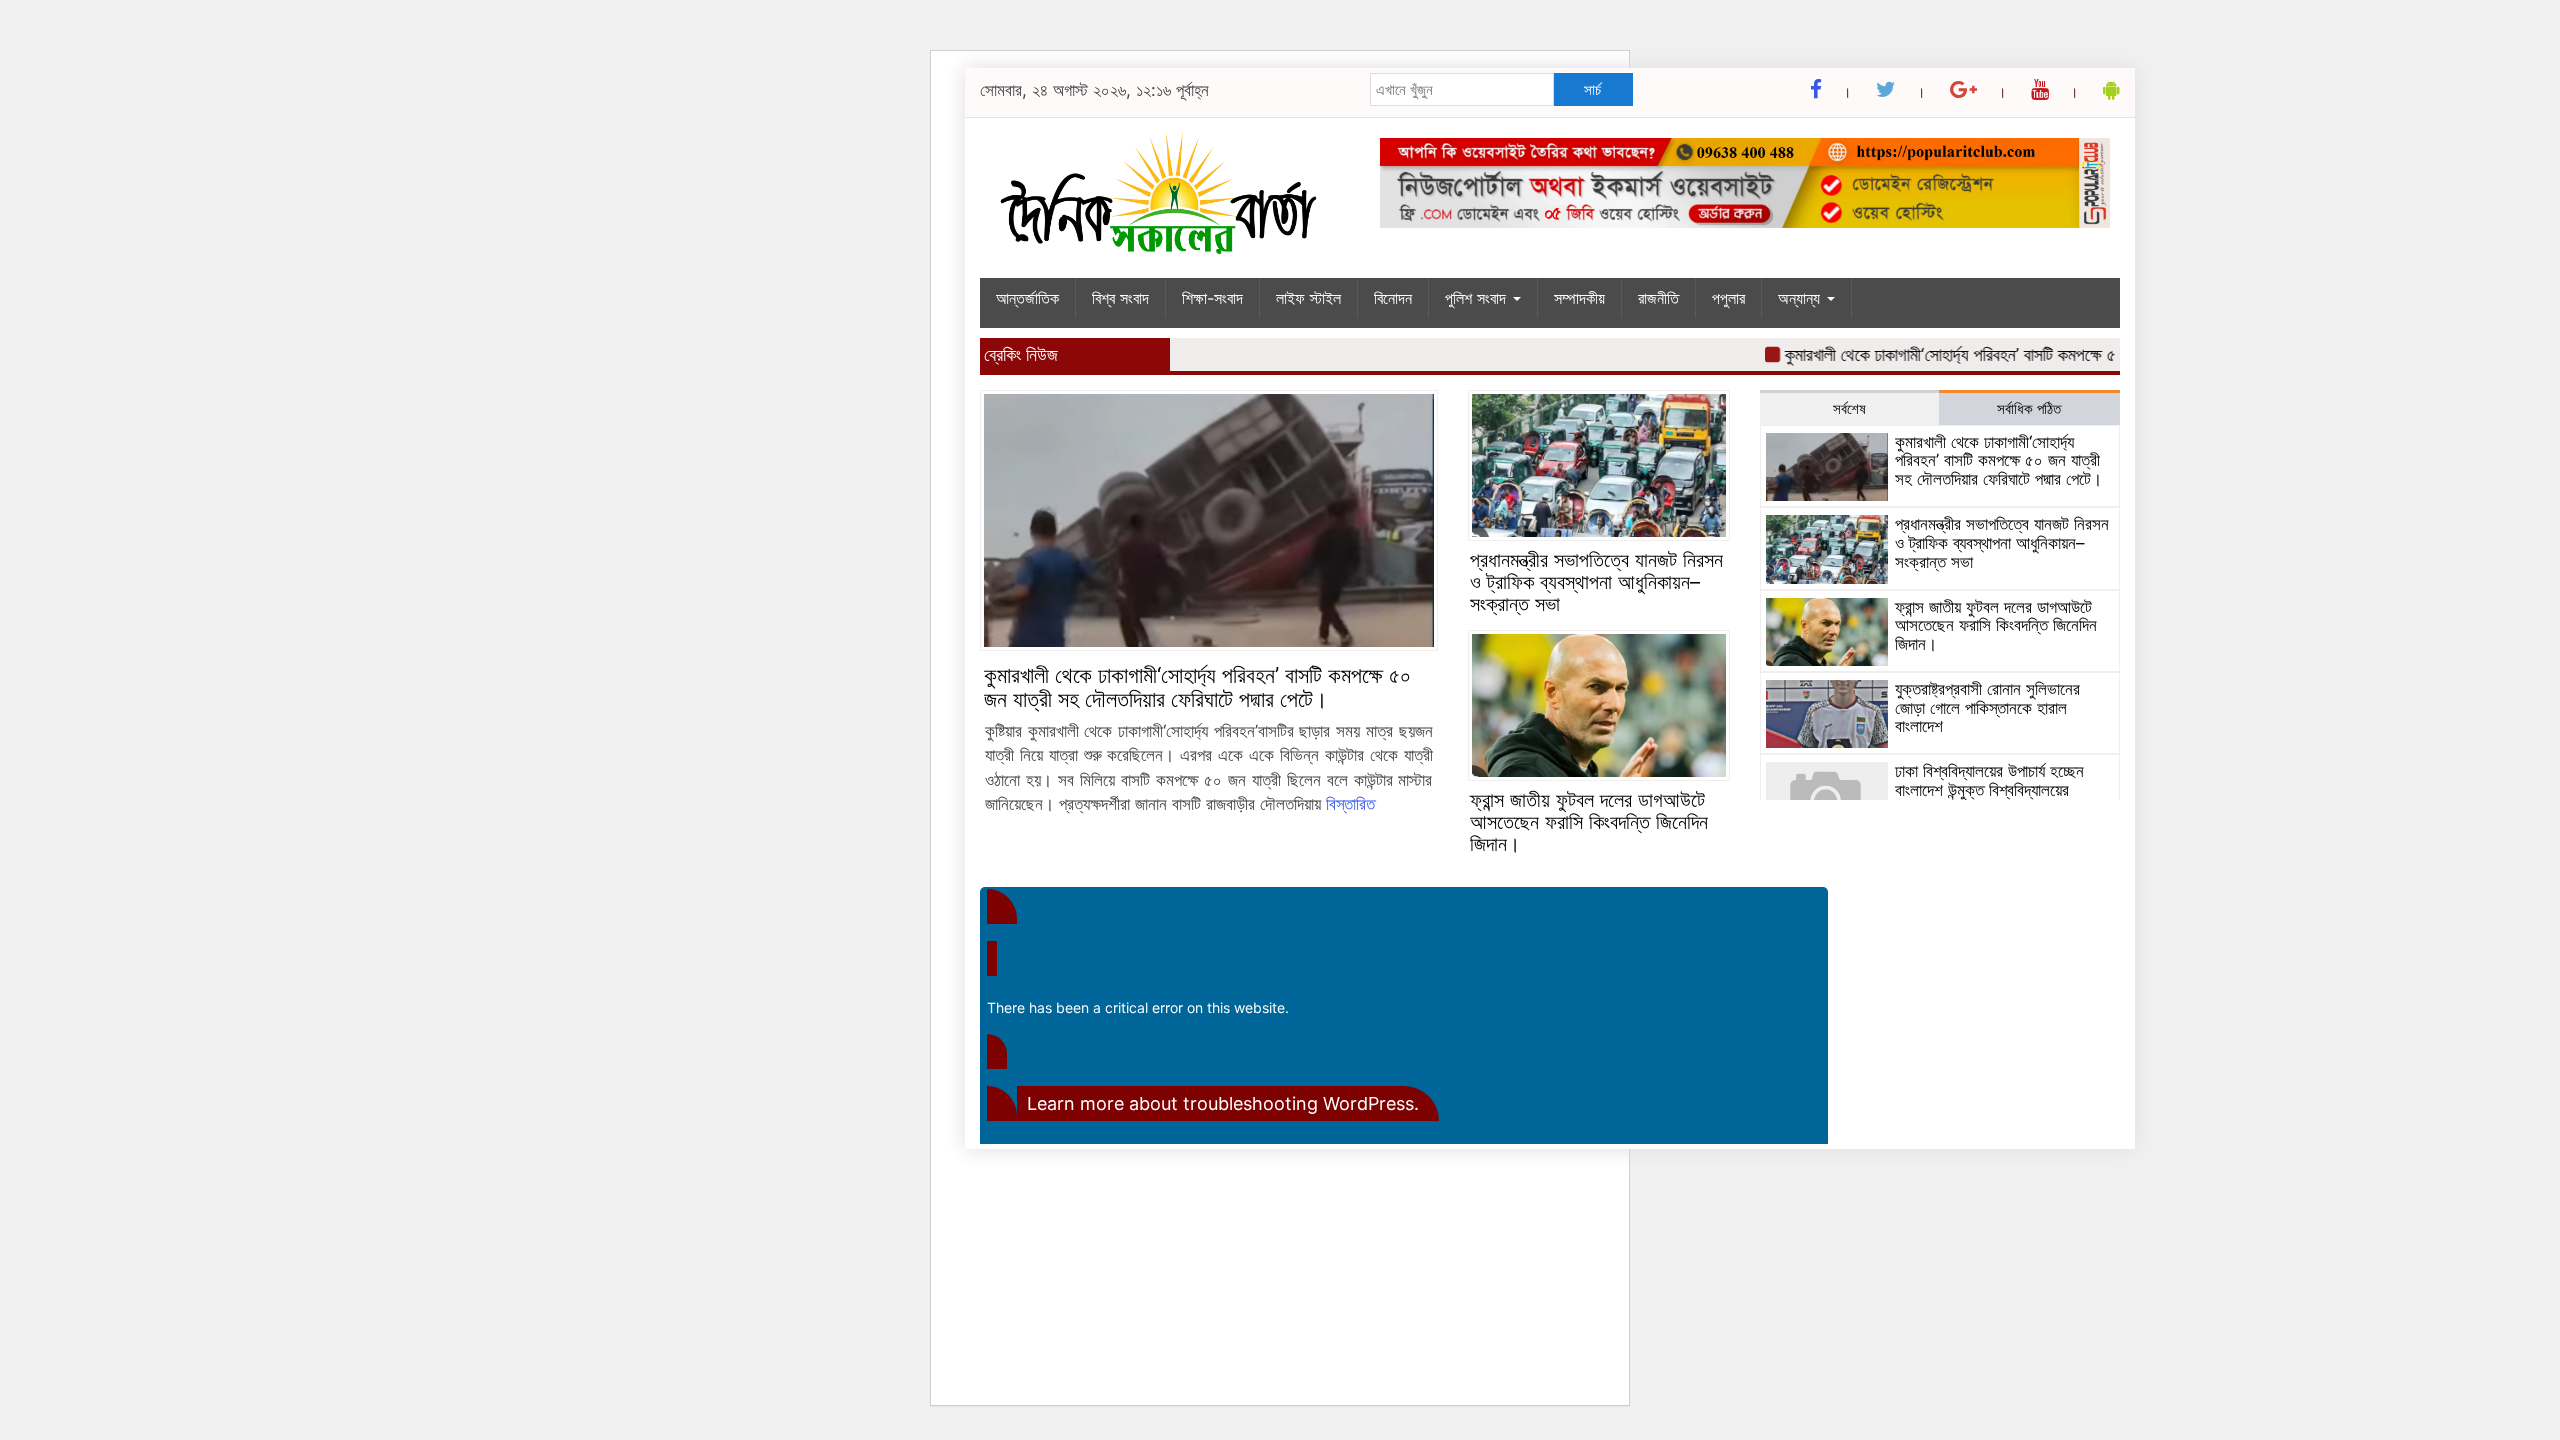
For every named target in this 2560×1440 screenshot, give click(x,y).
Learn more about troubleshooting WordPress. (1223, 1103)
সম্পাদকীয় (1579, 298)
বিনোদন (1393, 298)
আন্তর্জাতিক (1027, 298)
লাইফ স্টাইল (1308, 298)
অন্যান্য (1801, 298)
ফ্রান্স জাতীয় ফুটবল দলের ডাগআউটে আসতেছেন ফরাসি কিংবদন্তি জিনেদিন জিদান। (1589, 822)
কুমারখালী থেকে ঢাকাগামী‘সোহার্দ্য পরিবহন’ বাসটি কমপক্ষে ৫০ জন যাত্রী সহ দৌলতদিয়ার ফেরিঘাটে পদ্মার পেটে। (2068, 354)
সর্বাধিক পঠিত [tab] (2029, 408)
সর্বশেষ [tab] (1849, 408)
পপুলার (1728, 298)
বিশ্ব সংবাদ (1120, 298)
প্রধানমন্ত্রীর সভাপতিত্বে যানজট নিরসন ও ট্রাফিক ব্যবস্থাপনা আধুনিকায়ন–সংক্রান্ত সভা (1596, 582)
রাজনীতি (1658, 298)
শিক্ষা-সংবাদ (1212, 298)
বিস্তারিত (1350, 804)
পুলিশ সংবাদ (1478, 298)
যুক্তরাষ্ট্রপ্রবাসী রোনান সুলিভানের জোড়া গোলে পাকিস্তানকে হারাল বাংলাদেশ (1987, 707)
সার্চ (1592, 89)
